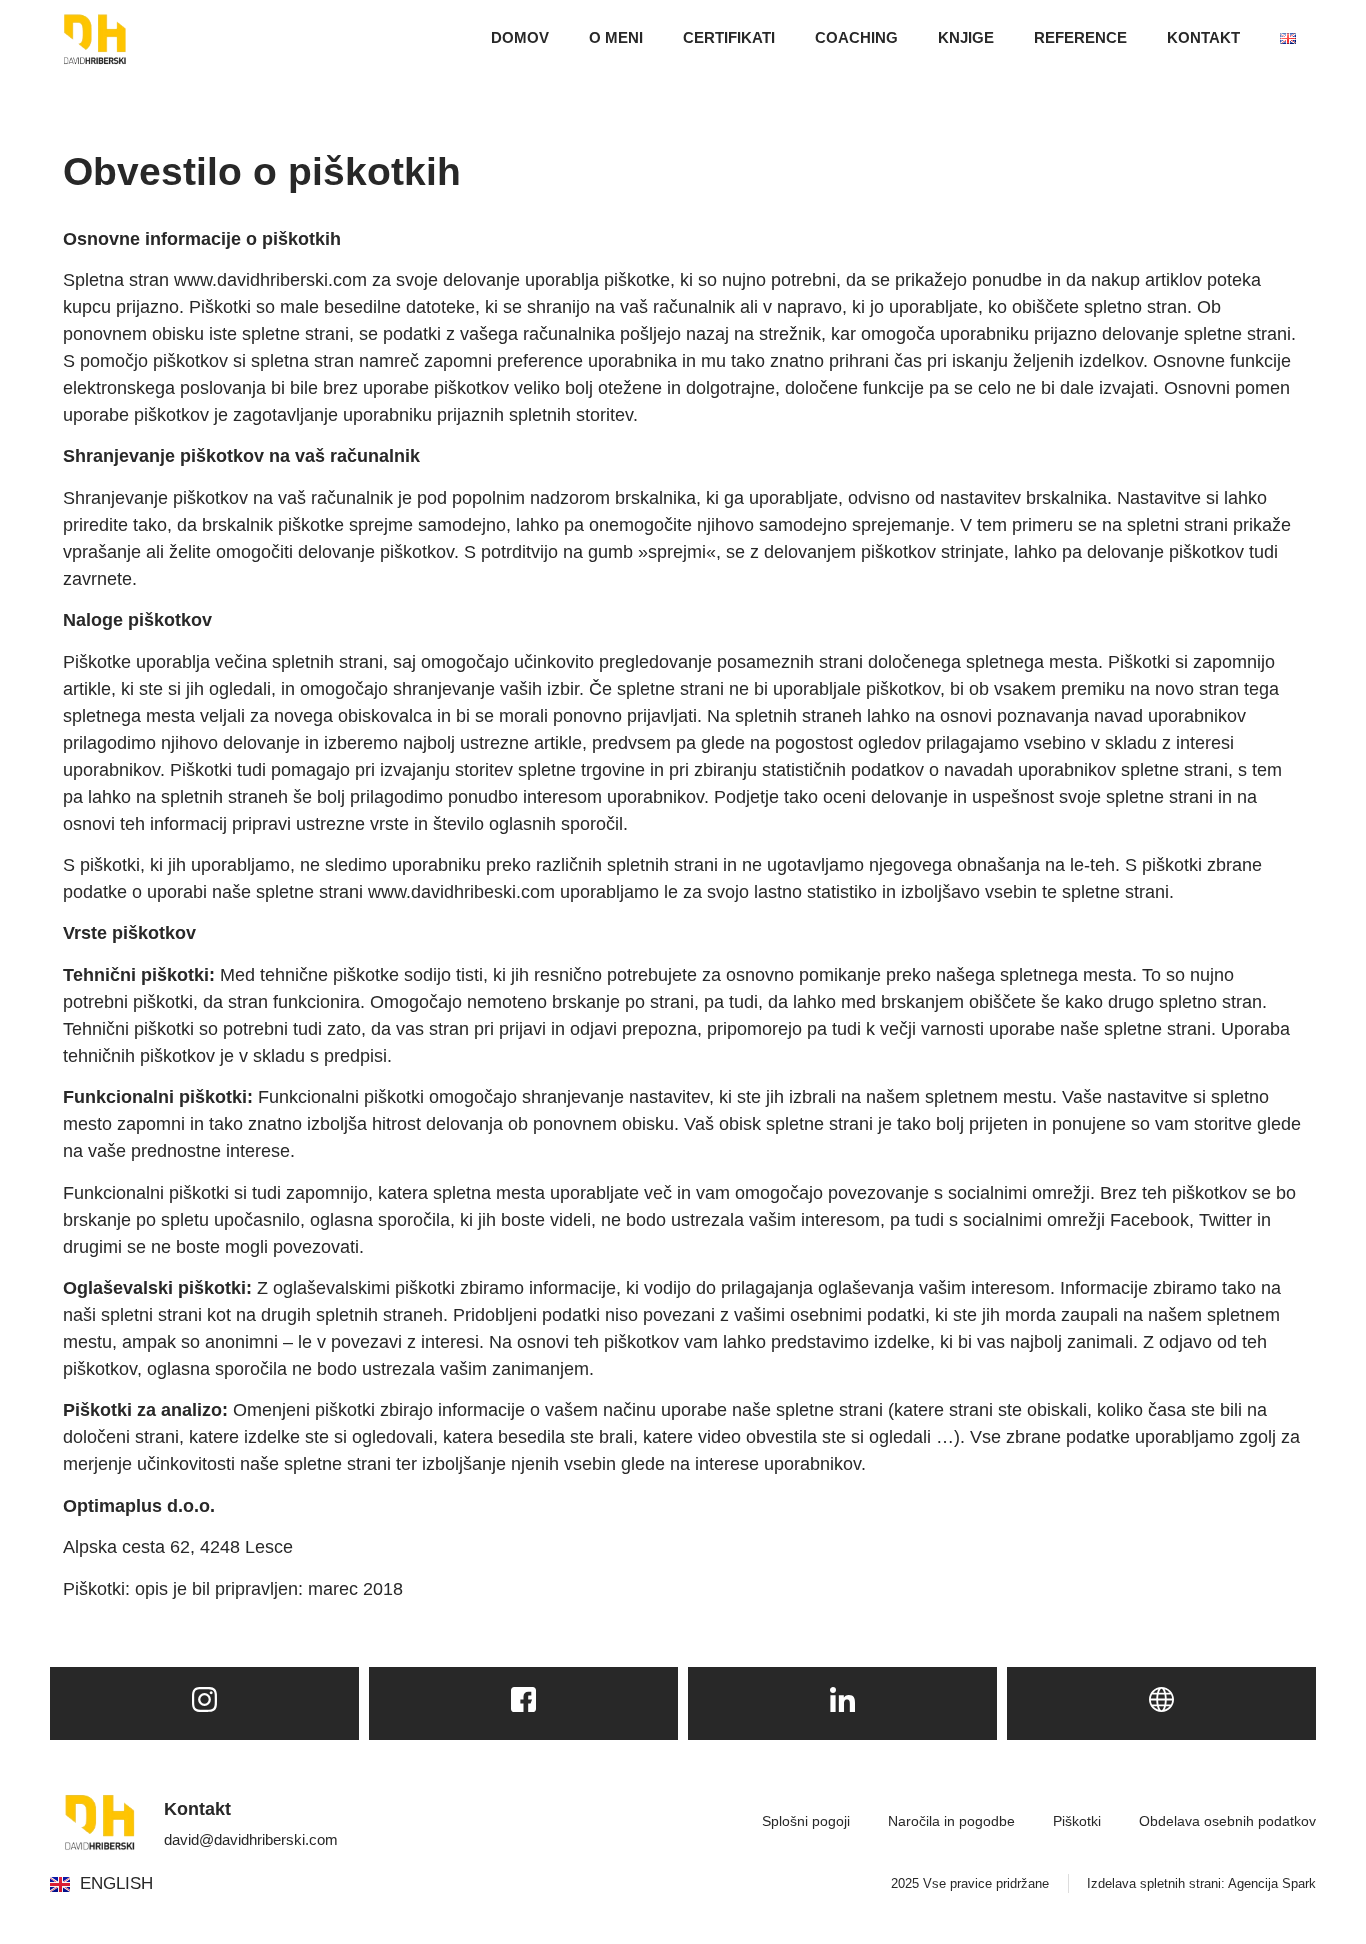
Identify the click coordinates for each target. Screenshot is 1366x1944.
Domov (520, 37)
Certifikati (729, 37)
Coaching (856, 37)
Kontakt (1203, 37)
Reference (1080, 37)
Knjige (966, 37)
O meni (616, 37)
